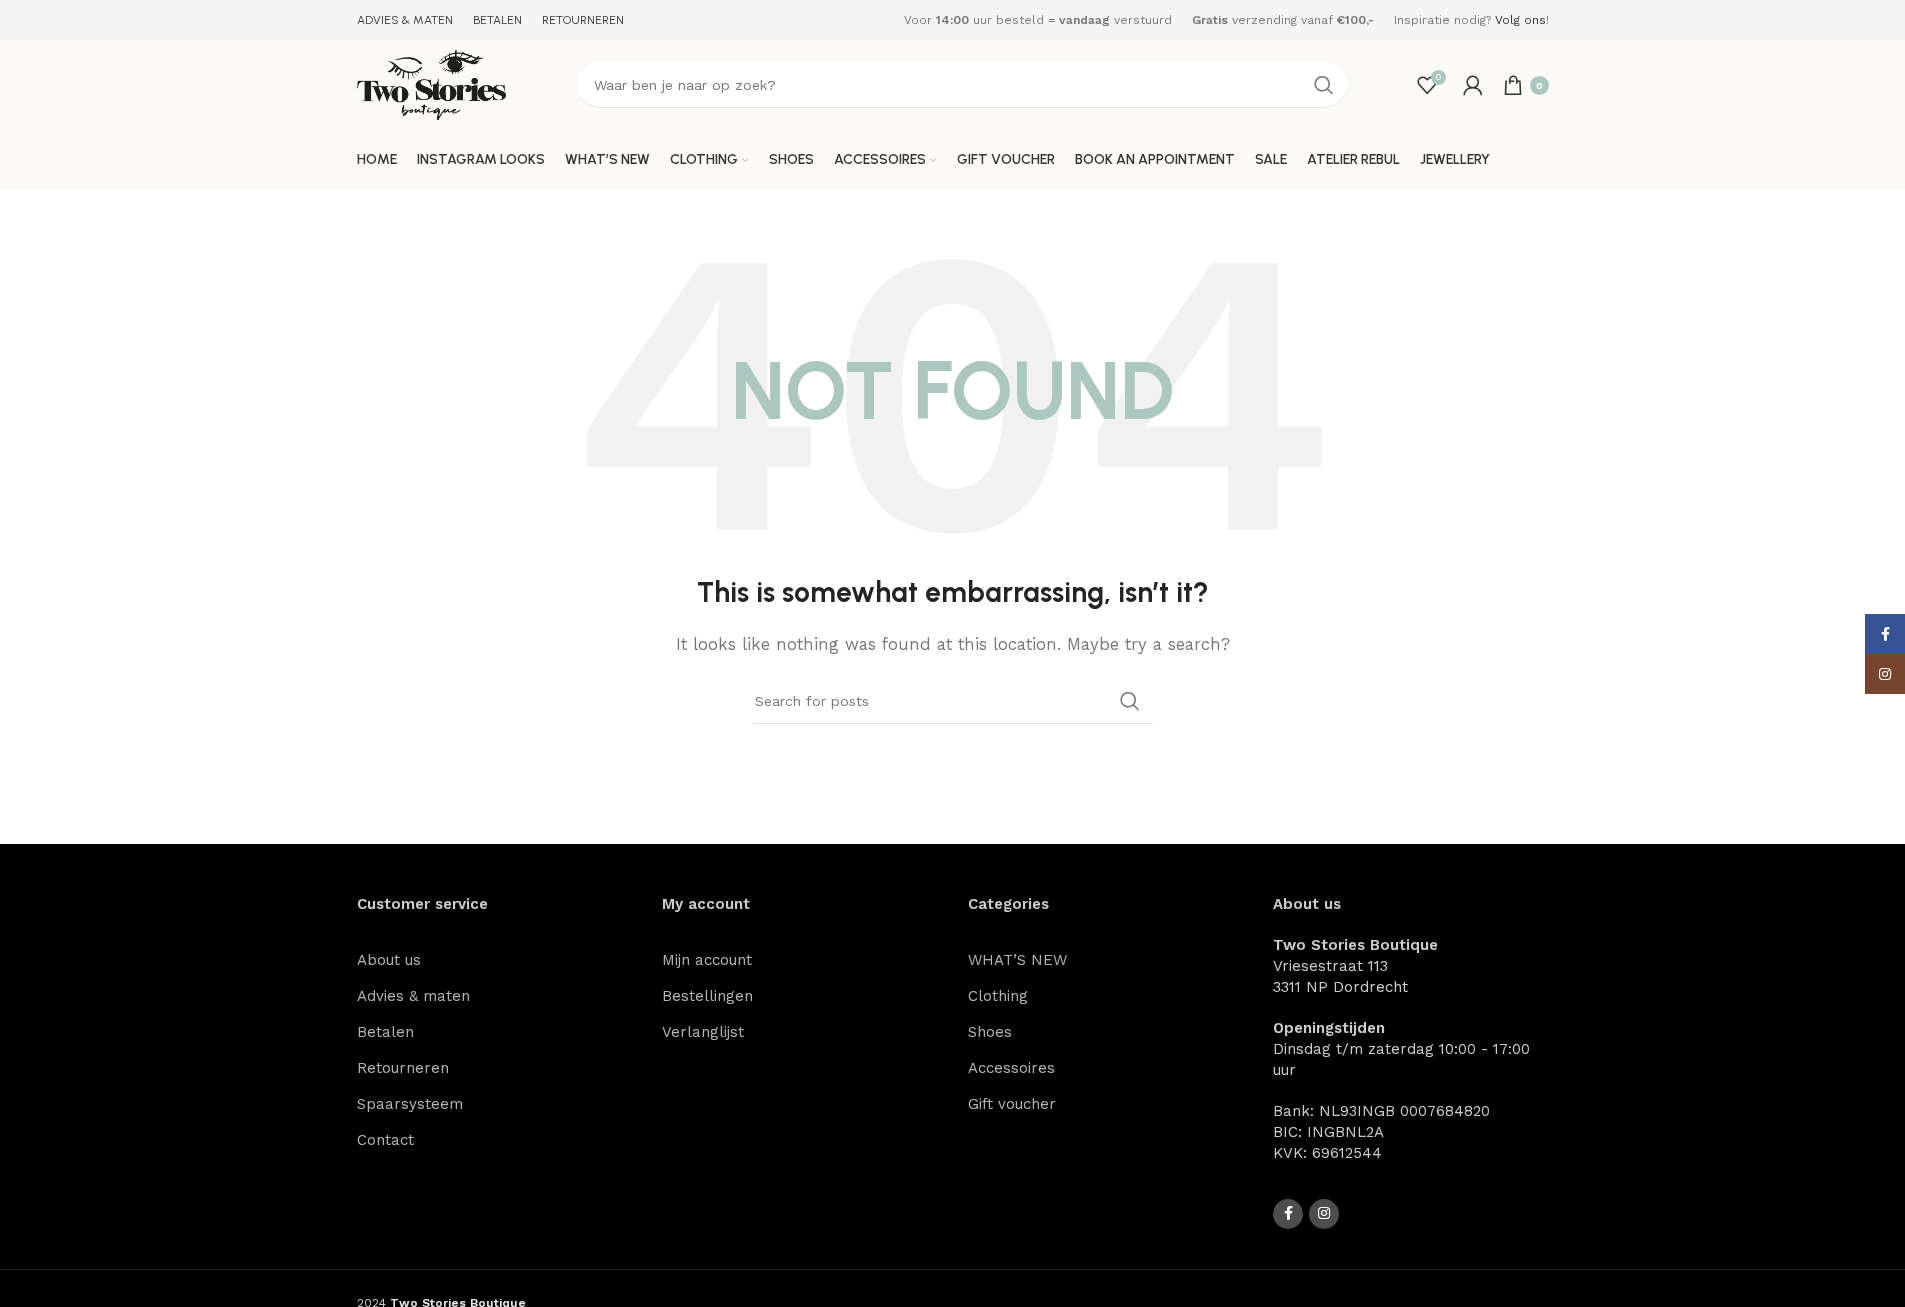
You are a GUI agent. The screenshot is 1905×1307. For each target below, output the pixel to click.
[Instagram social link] (1324, 1214)
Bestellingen (707, 996)
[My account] (1473, 85)
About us (389, 960)
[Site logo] (432, 84)
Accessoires (1011, 1068)
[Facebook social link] (1288, 1214)
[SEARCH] (1324, 85)
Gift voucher (1012, 1104)
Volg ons (1520, 20)
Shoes (990, 1032)
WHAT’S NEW (1017, 960)
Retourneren (403, 1068)
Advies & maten (413, 996)
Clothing (998, 996)
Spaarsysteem (410, 1104)
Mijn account (707, 960)
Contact (385, 1140)
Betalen (385, 1032)
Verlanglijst (703, 1032)
